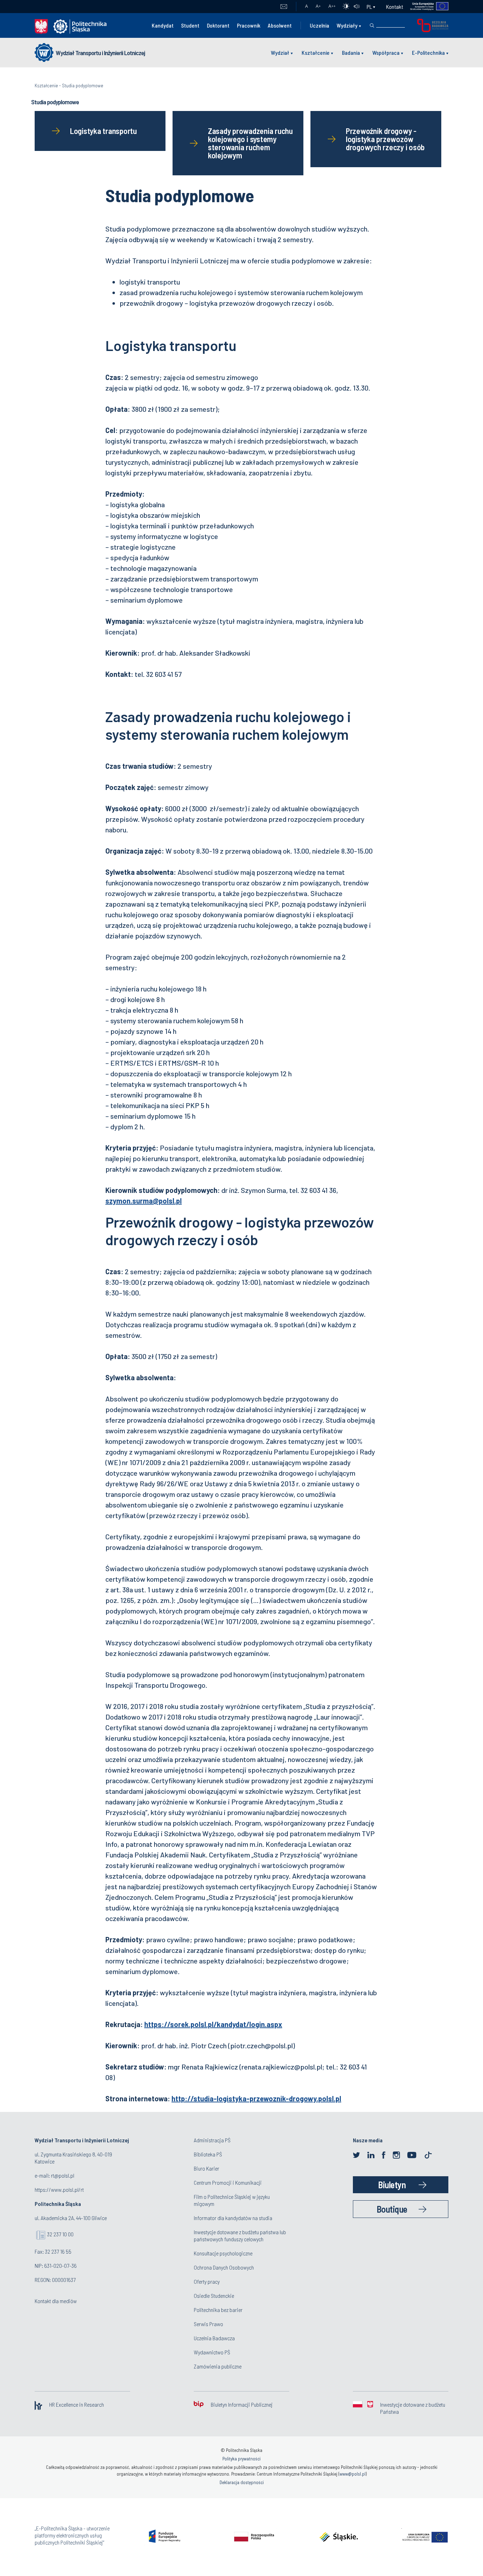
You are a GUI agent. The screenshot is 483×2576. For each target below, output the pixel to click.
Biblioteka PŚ (208, 2154)
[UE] (426, 7)
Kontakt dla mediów (56, 2301)
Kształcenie (316, 52)
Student (190, 25)
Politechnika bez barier (218, 2310)
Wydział (280, 52)
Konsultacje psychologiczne (223, 2253)
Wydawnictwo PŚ (212, 2352)
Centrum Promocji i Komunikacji (228, 2182)
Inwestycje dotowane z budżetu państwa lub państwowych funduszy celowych (240, 2235)
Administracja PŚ (212, 2140)
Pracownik (249, 25)
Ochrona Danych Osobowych (224, 2267)
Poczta (284, 7)
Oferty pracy (207, 2281)
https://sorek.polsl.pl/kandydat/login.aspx (213, 2024)
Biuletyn (392, 2185)
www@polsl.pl (353, 2474)
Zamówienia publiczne (218, 2366)
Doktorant (218, 25)
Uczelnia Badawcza (214, 2338)
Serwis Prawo (208, 2324)
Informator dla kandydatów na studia (233, 2218)
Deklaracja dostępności (242, 2482)
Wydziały (347, 25)
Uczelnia (319, 25)
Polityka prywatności (241, 2459)
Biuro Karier (206, 2168)
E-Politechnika (428, 52)
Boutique (392, 2209)
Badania (351, 52)
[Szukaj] (372, 25)
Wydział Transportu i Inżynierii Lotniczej (100, 53)
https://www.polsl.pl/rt (59, 2189)
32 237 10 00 (60, 2234)
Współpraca (386, 52)
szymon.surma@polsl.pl (144, 1201)
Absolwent (280, 25)
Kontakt (395, 7)
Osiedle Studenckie (214, 2296)
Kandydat (163, 25)
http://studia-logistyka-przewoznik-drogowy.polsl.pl (256, 2098)
